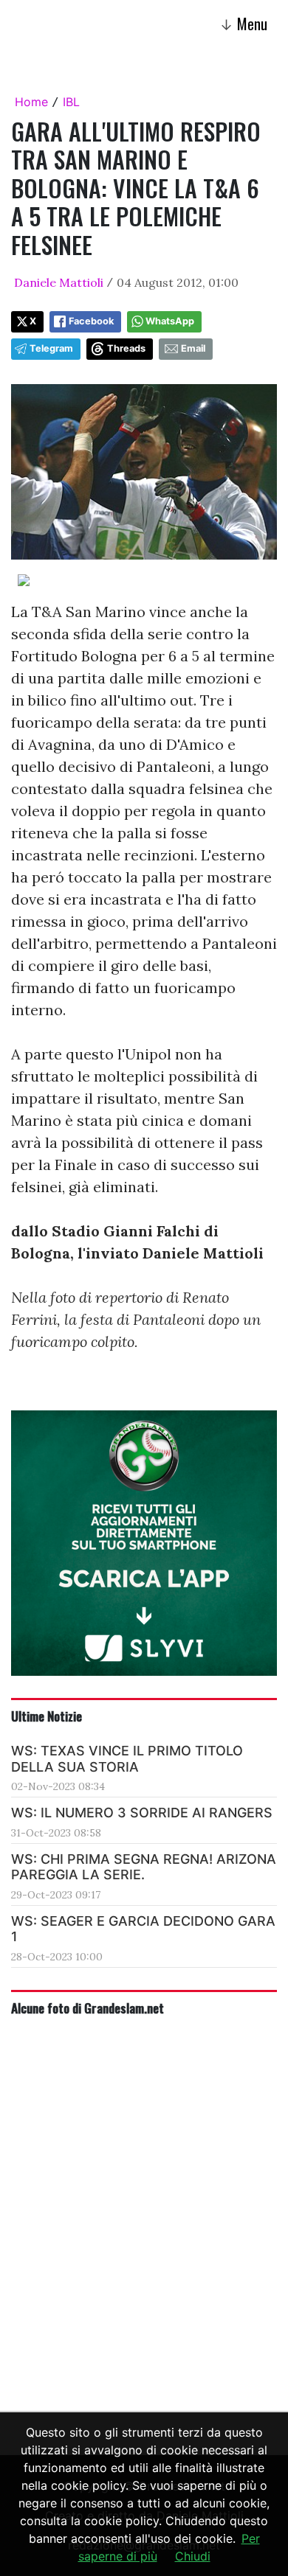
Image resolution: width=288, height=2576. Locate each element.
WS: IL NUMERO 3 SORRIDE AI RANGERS (142, 1813)
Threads (126, 348)
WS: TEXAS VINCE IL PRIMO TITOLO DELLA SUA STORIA (127, 1759)
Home (31, 102)
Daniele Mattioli (59, 282)
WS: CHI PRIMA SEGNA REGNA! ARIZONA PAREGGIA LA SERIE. (144, 1867)
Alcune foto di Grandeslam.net (88, 2008)
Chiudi (193, 2556)
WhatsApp (170, 321)
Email (193, 348)
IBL (71, 102)
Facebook (91, 321)
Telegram (51, 348)
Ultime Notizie (47, 1716)
